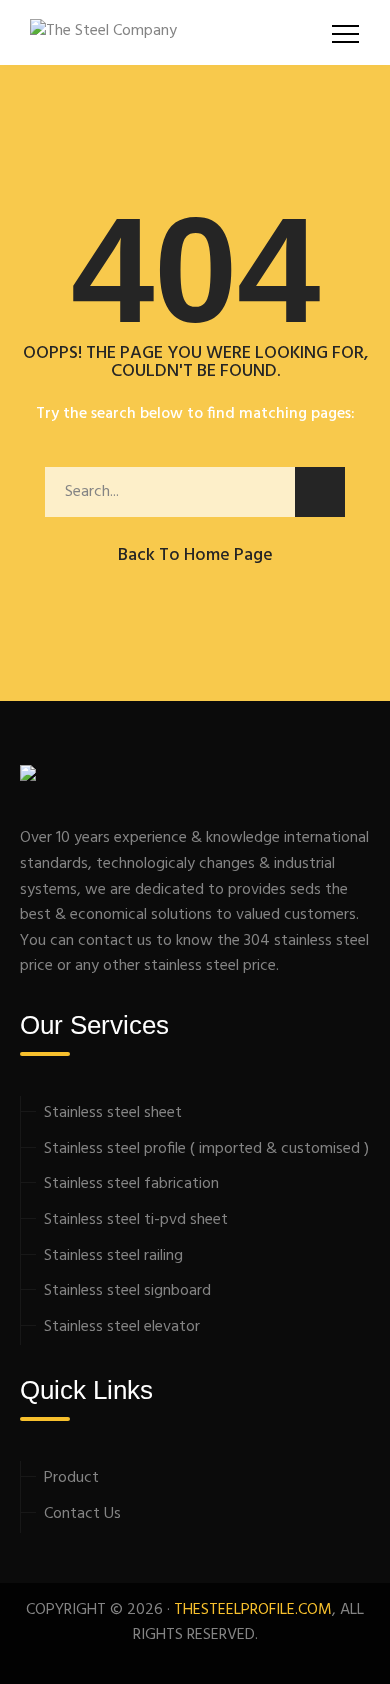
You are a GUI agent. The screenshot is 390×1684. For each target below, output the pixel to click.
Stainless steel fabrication (131, 1184)
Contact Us (82, 1514)
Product (71, 1478)
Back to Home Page (195, 555)
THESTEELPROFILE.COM (253, 1610)
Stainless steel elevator (122, 1327)
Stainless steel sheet (113, 1113)
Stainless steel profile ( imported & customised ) (206, 1149)
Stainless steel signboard (127, 1291)
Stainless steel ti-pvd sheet (136, 1220)
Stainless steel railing (113, 1256)
